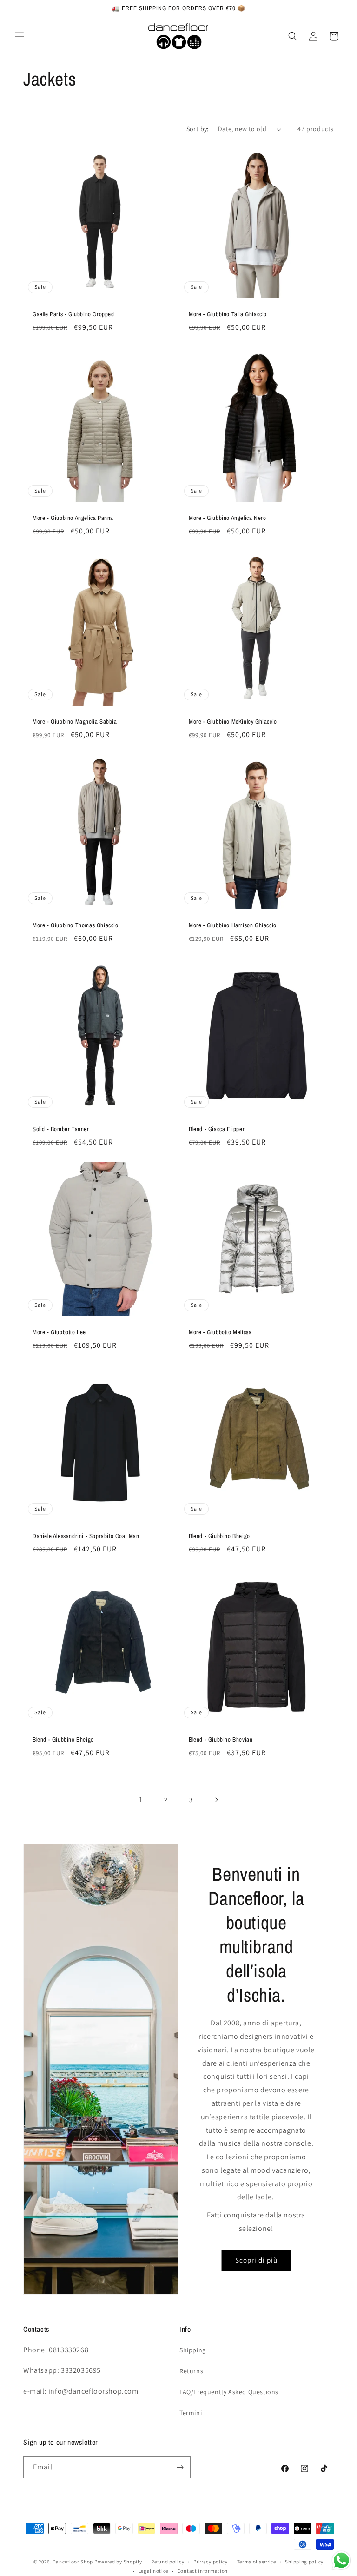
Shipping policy (304, 2562)
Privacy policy (211, 2562)
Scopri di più (256, 2260)
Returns (191, 2371)
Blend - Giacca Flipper (217, 1129)
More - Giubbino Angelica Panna (73, 518)
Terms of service (257, 2562)
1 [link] (141, 1800)
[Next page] (216, 1800)
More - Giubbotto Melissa (220, 1332)
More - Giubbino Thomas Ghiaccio (76, 925)
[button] (20, 36)
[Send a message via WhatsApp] (341, 2560)
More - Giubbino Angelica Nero (227, 518)
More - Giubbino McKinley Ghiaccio (233, 722)
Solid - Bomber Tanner (61, 1129)
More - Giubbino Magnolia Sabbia (75, 722)
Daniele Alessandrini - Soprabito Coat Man (86, 1536)
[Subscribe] (180, 2467)
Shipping (193, 2350)
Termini (191, 2413)
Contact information (203, 2571)
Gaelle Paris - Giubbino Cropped (73, 314)
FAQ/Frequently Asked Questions (229, 2392)
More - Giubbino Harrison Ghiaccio (233, 925)
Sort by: (198, 129)
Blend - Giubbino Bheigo (219, 1536)
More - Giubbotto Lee (59, 1332)
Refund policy (168, 2562)
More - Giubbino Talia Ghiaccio (228, 314)
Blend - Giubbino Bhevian (221, 1740)
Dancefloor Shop (73, 2562)
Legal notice (153, 2571)
